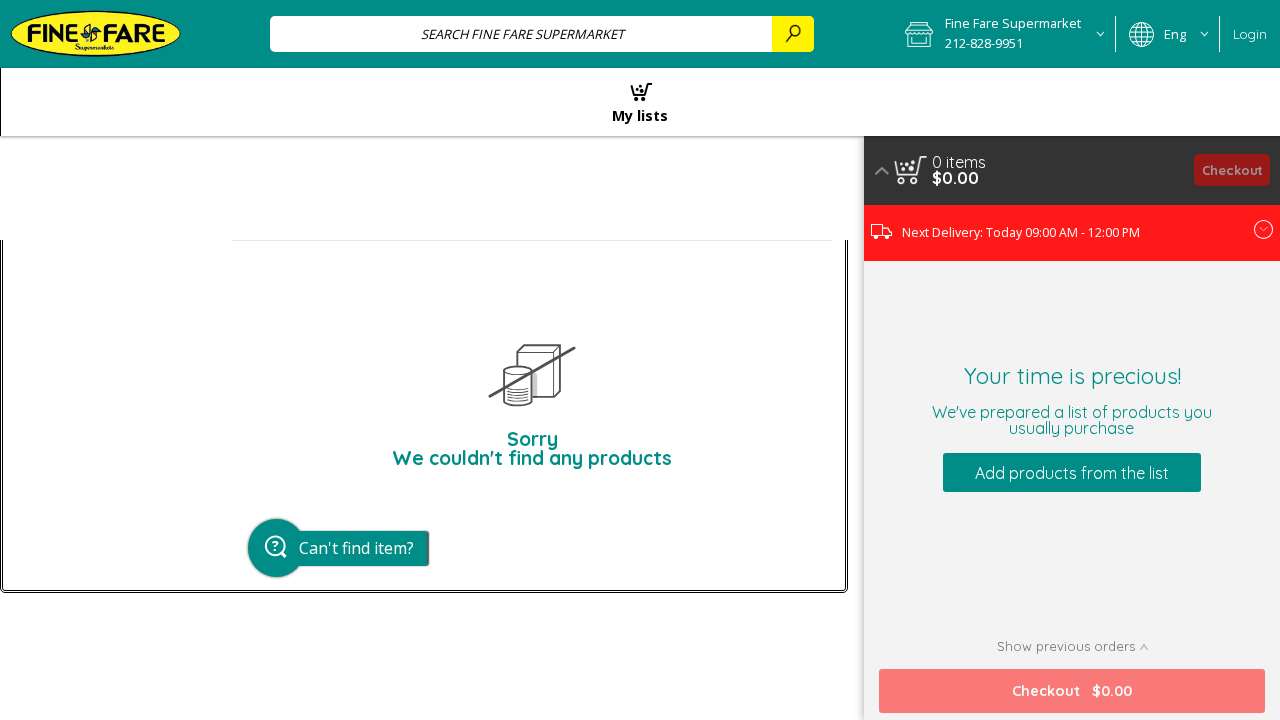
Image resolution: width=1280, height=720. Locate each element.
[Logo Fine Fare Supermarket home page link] (95, 34)
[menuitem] (640, 102)
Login (1250, 34)
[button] (1003, 34)
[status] (959, 162)
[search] (793, 33)
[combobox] (542, 33)
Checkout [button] (1232, 170)
